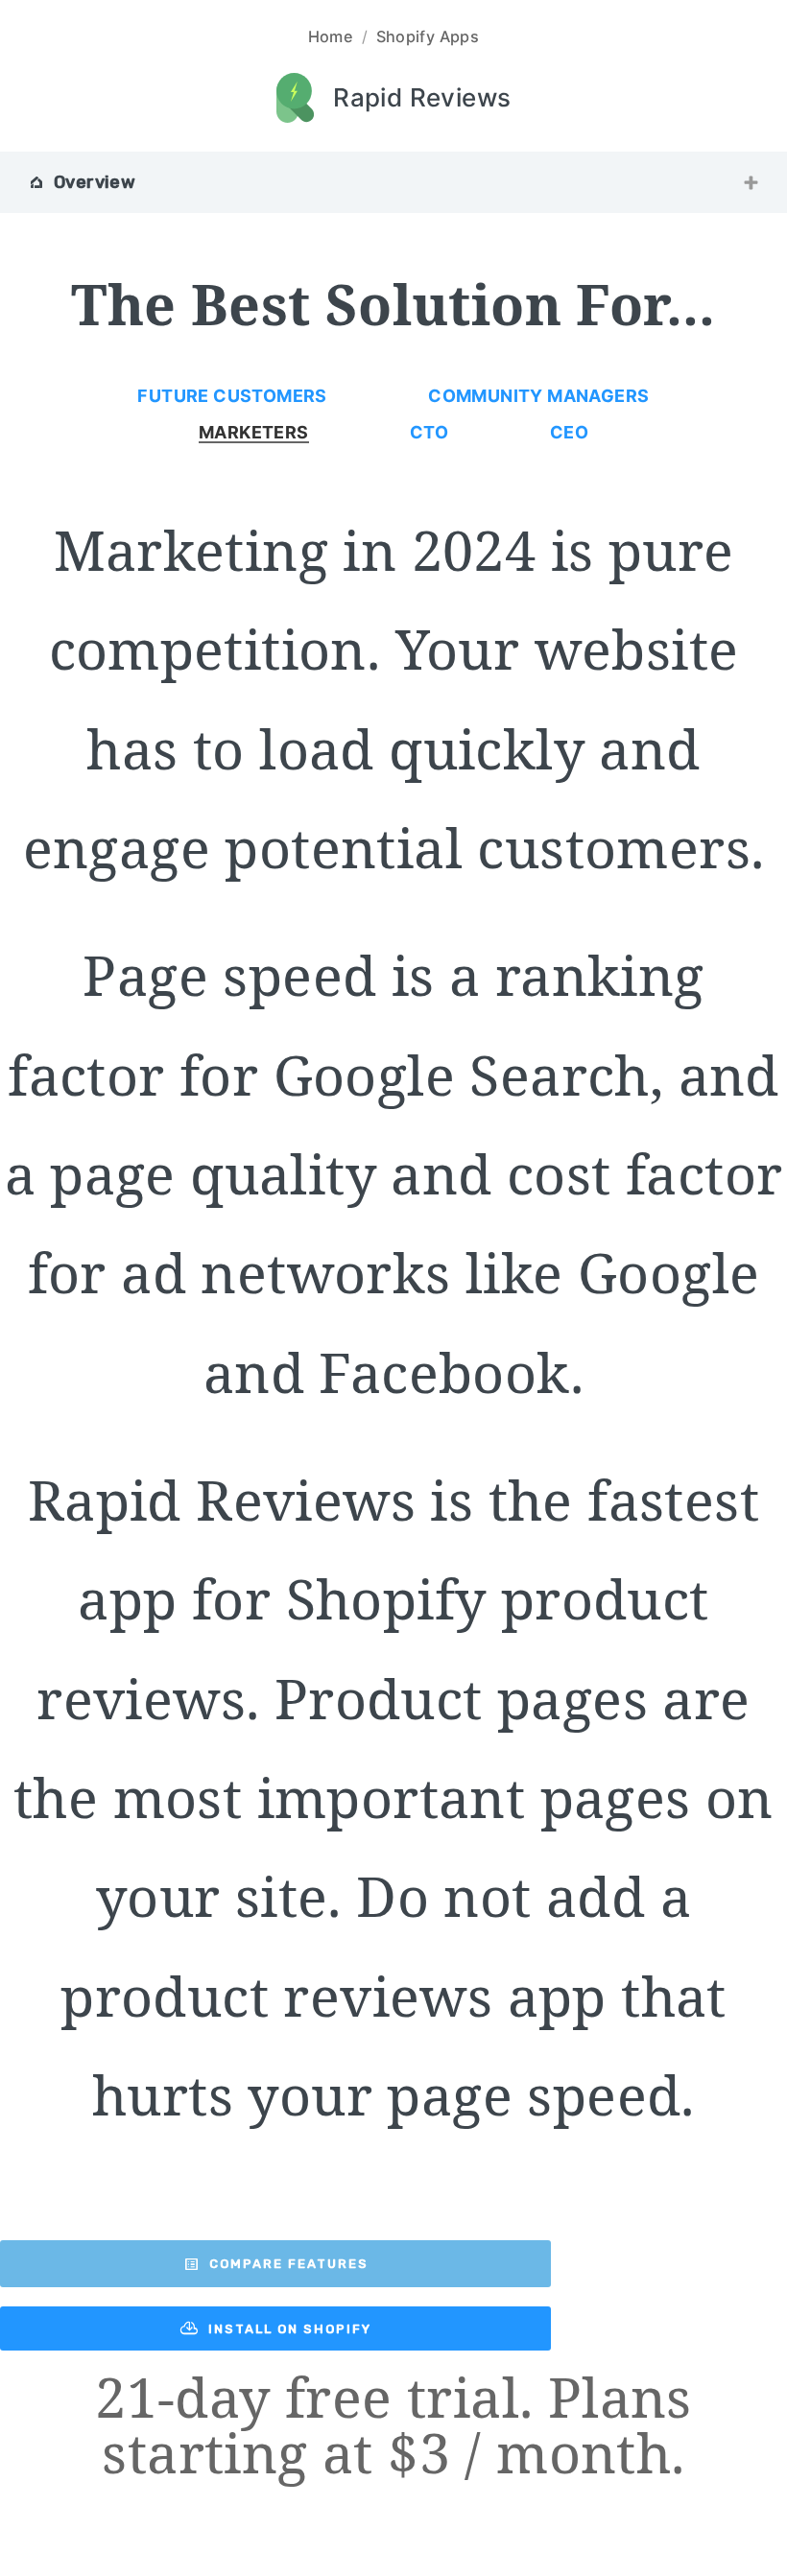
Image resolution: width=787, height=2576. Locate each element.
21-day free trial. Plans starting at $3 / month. (393, 2425)
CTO (429, 433)
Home (331, 36)
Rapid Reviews (422, 97)
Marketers (254, 433)
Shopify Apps (428, 36)
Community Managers (538, 396)
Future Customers (232, 396)
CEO (569, 433)
